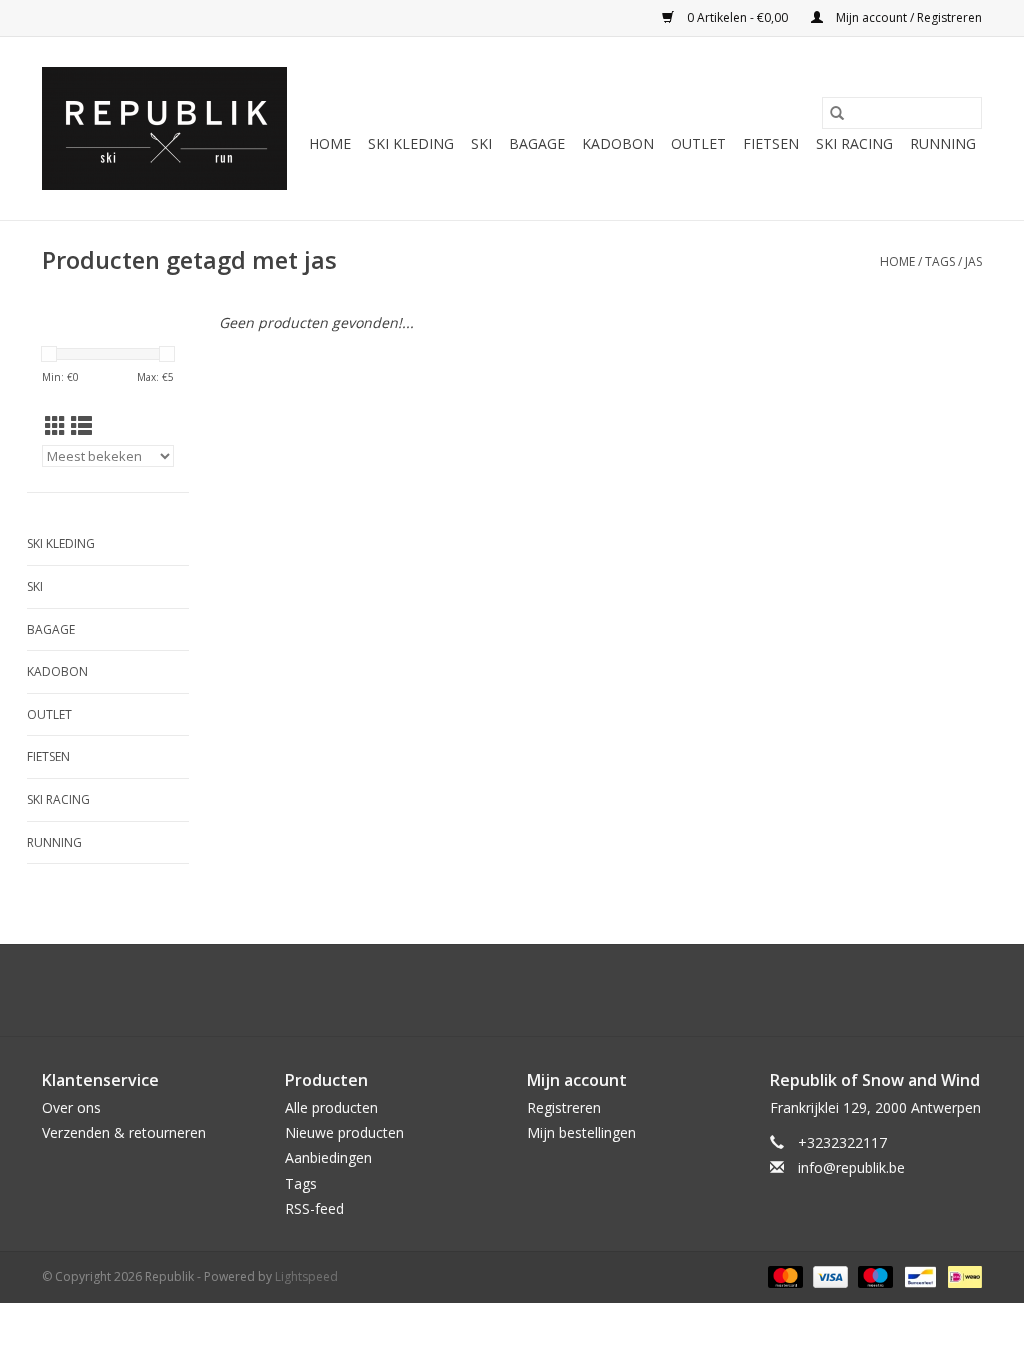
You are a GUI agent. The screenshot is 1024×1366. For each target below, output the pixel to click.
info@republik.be (851, 1167)
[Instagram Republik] (530, 990)
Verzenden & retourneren (124, 1132)
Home (330, 143)
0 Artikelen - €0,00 (737, 17)
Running (943, 143)
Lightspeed (306, 1276)
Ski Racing (854, 143)
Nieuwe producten (344, 1132)
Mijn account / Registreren (907, 17)
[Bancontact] (918, 1275)
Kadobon (618, 143)
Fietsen (771, 143)
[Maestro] (873, 1275)
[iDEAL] (961, 1275)
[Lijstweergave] (81, 426)
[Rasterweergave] (55, 426)
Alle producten (331, 1107)
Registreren (564, 1107)
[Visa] (828, 1275)
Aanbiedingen (328, 1157)
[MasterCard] (783, 1275)
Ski (481, 143)
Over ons (71, 1107)
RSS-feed (314, 1208)
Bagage (537, 143)
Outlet (698, 143)
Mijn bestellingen (581, 1132)
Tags (940, 261)
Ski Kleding (411, 143)
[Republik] (164, 128)
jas (973, 261)
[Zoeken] (837, 113)
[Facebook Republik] (494, 990)
